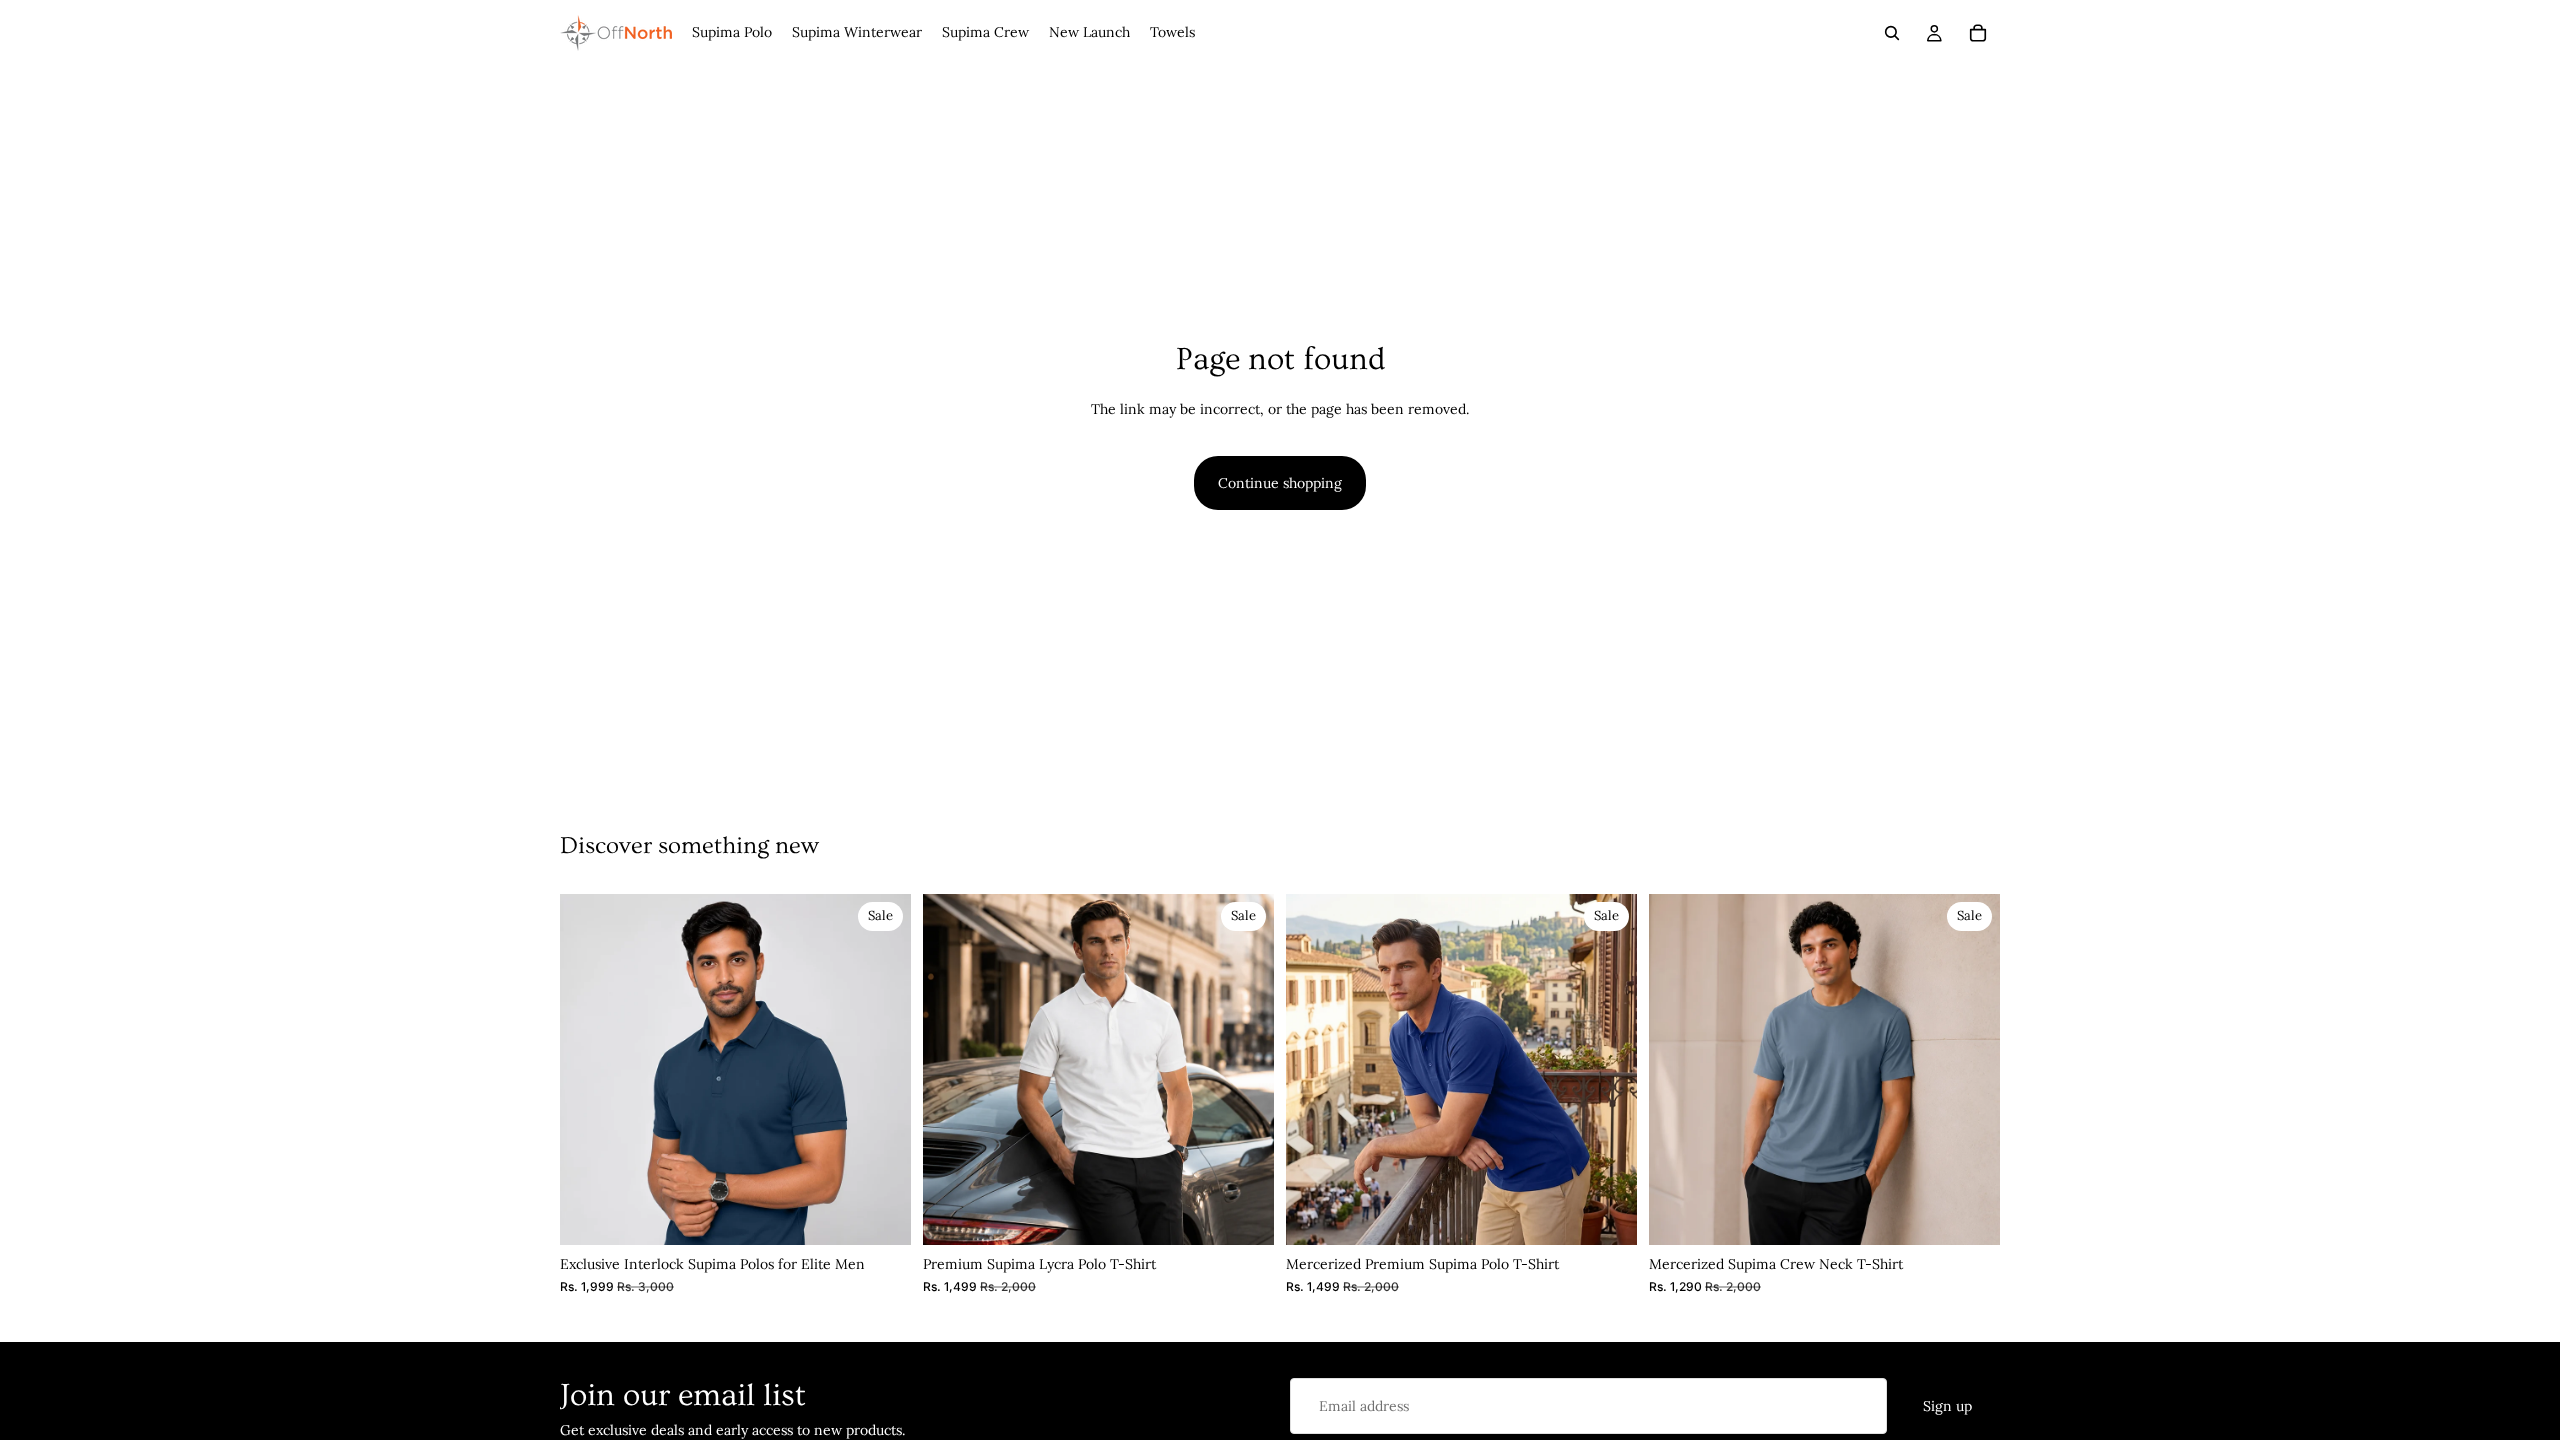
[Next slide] (881, 1070)
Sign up (1947, 1406)
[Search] (1892, 33)
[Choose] (880, 1215)
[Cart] (1978, 33)
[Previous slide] (590, 1070)
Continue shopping (1280, 483)
